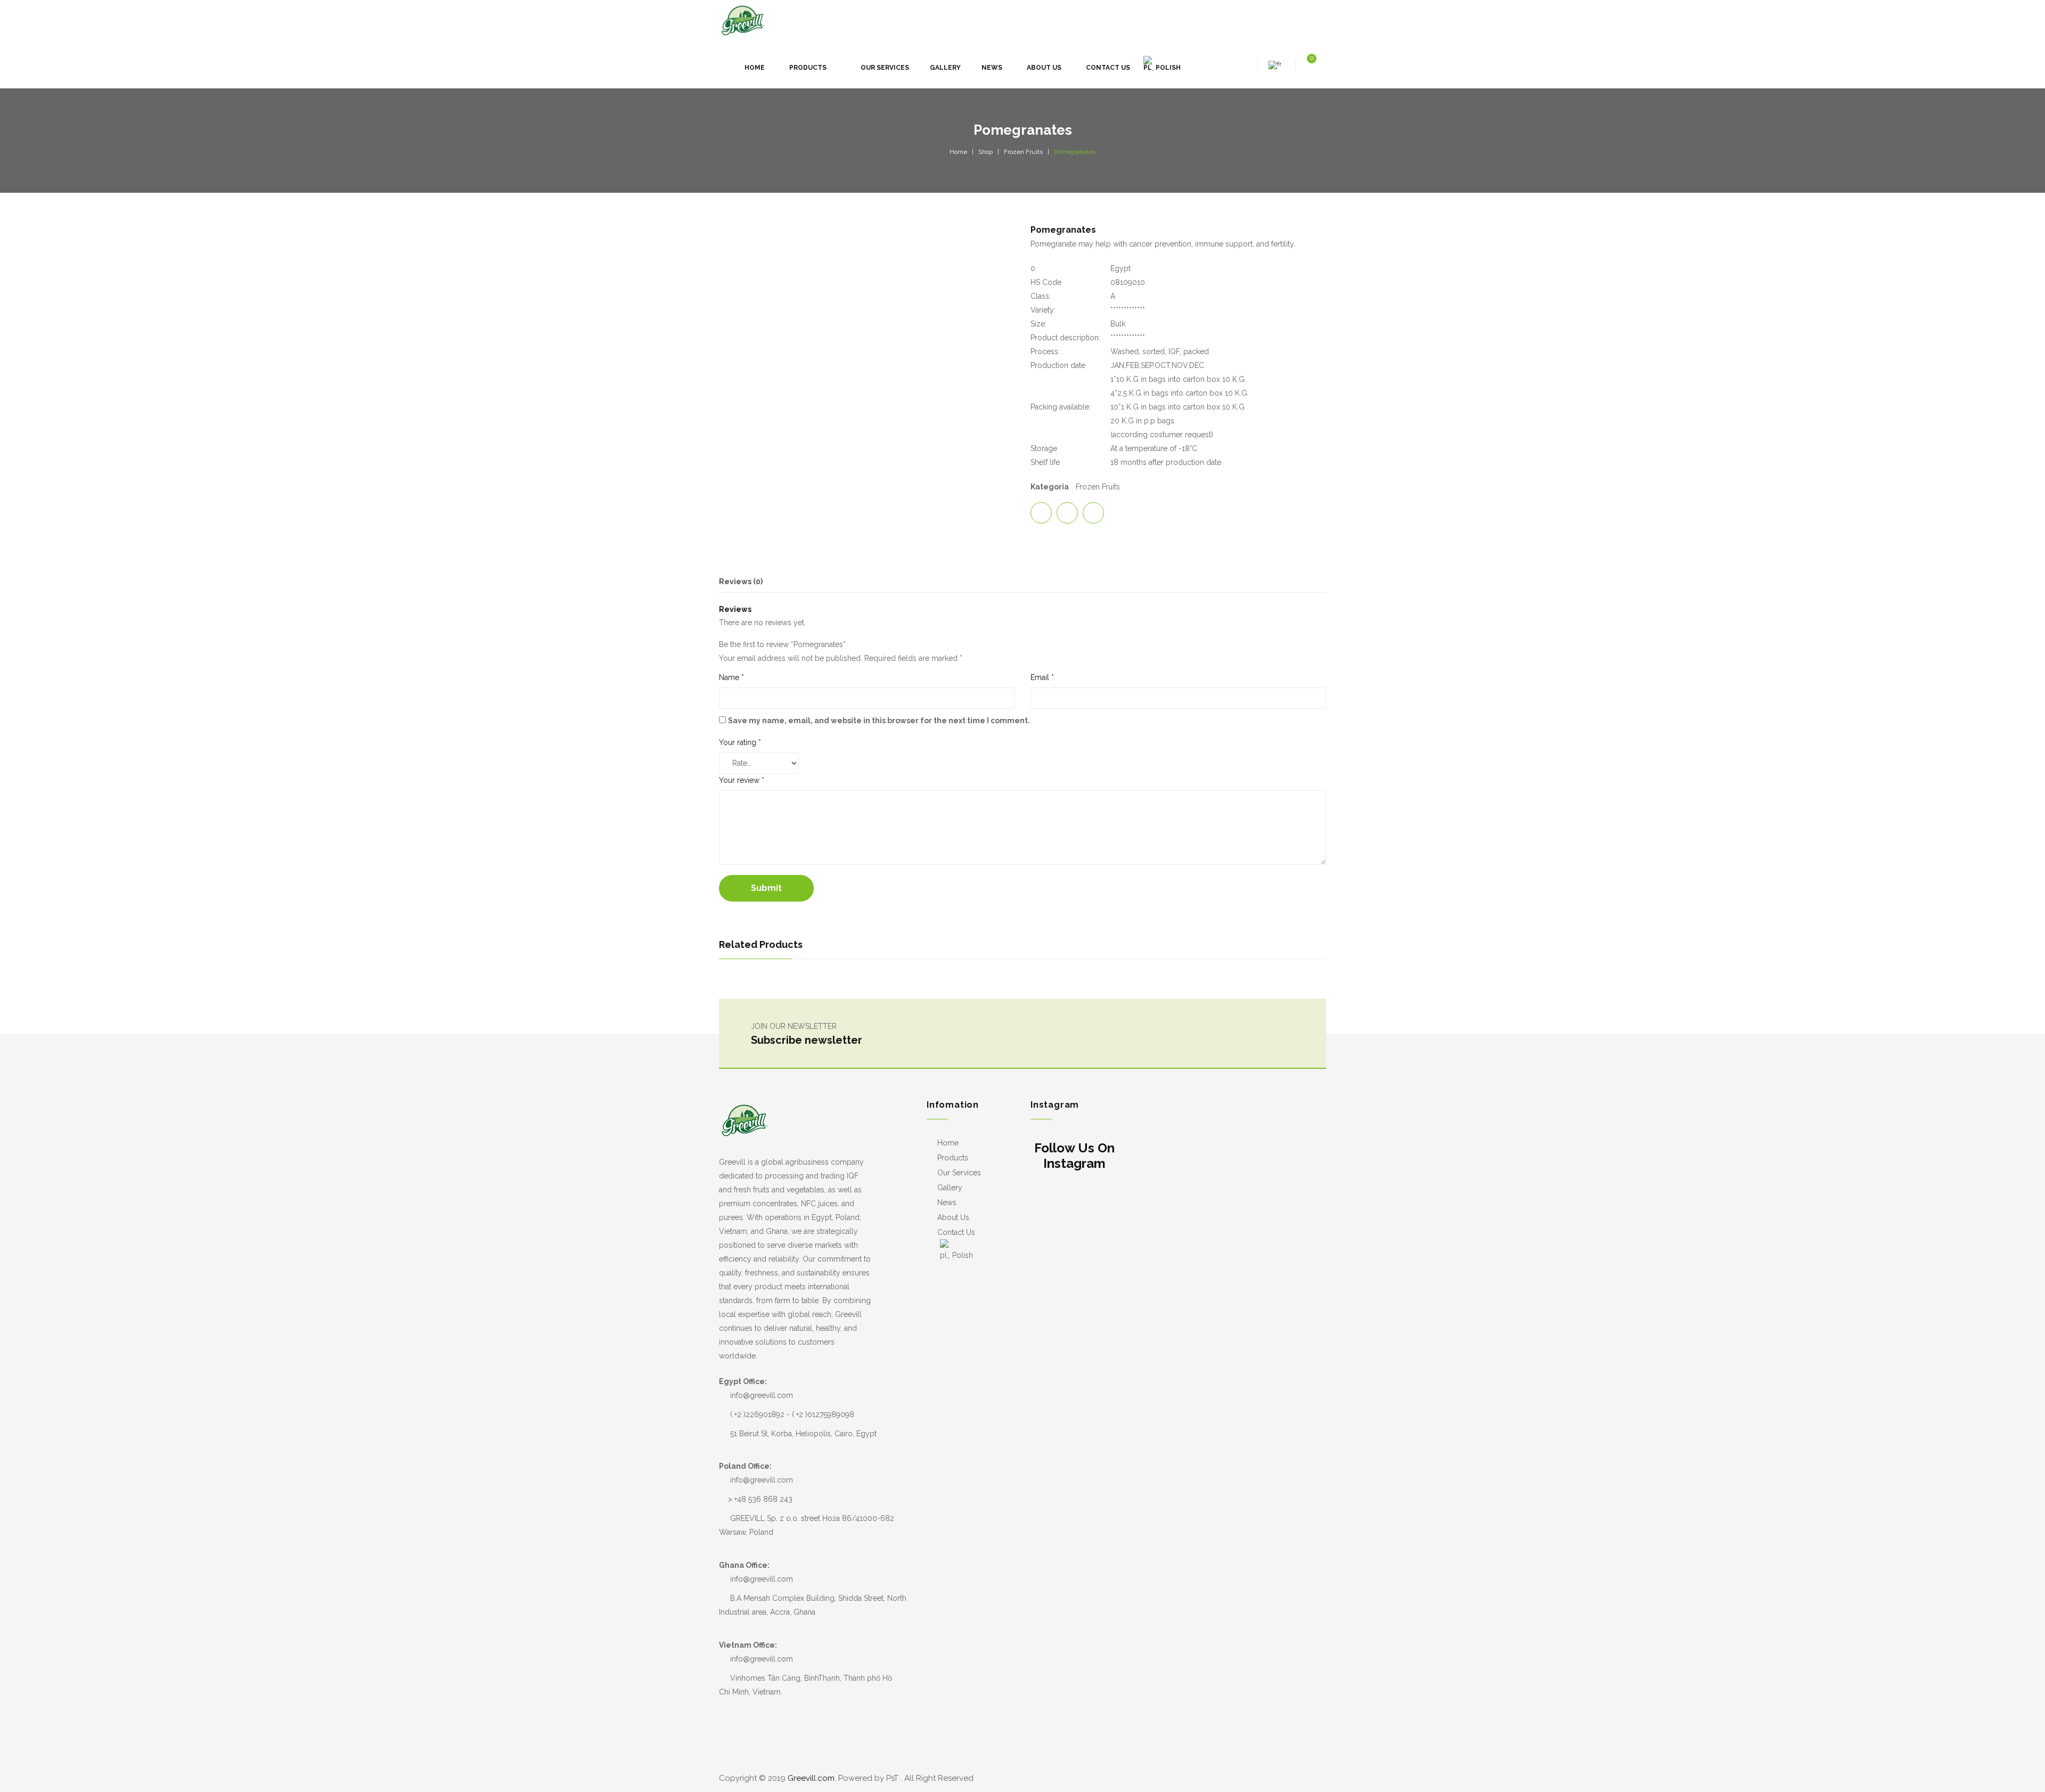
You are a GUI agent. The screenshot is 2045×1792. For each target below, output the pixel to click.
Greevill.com (811, 1778)
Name (731, 677)
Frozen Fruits (1023, 152)
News (947, 1202)
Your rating (740, 742)
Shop (985, 152)
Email (1042, 677)
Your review (742, 780)
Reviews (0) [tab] (741, 582)
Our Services (959, 1173)
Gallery (950, 1188)
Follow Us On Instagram (1074, 1156)
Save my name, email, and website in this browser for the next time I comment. (879, 721)
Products (953, 1158)
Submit (766, 888)
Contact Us (956, 1232)
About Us (953, 1217)
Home (958, 152)
